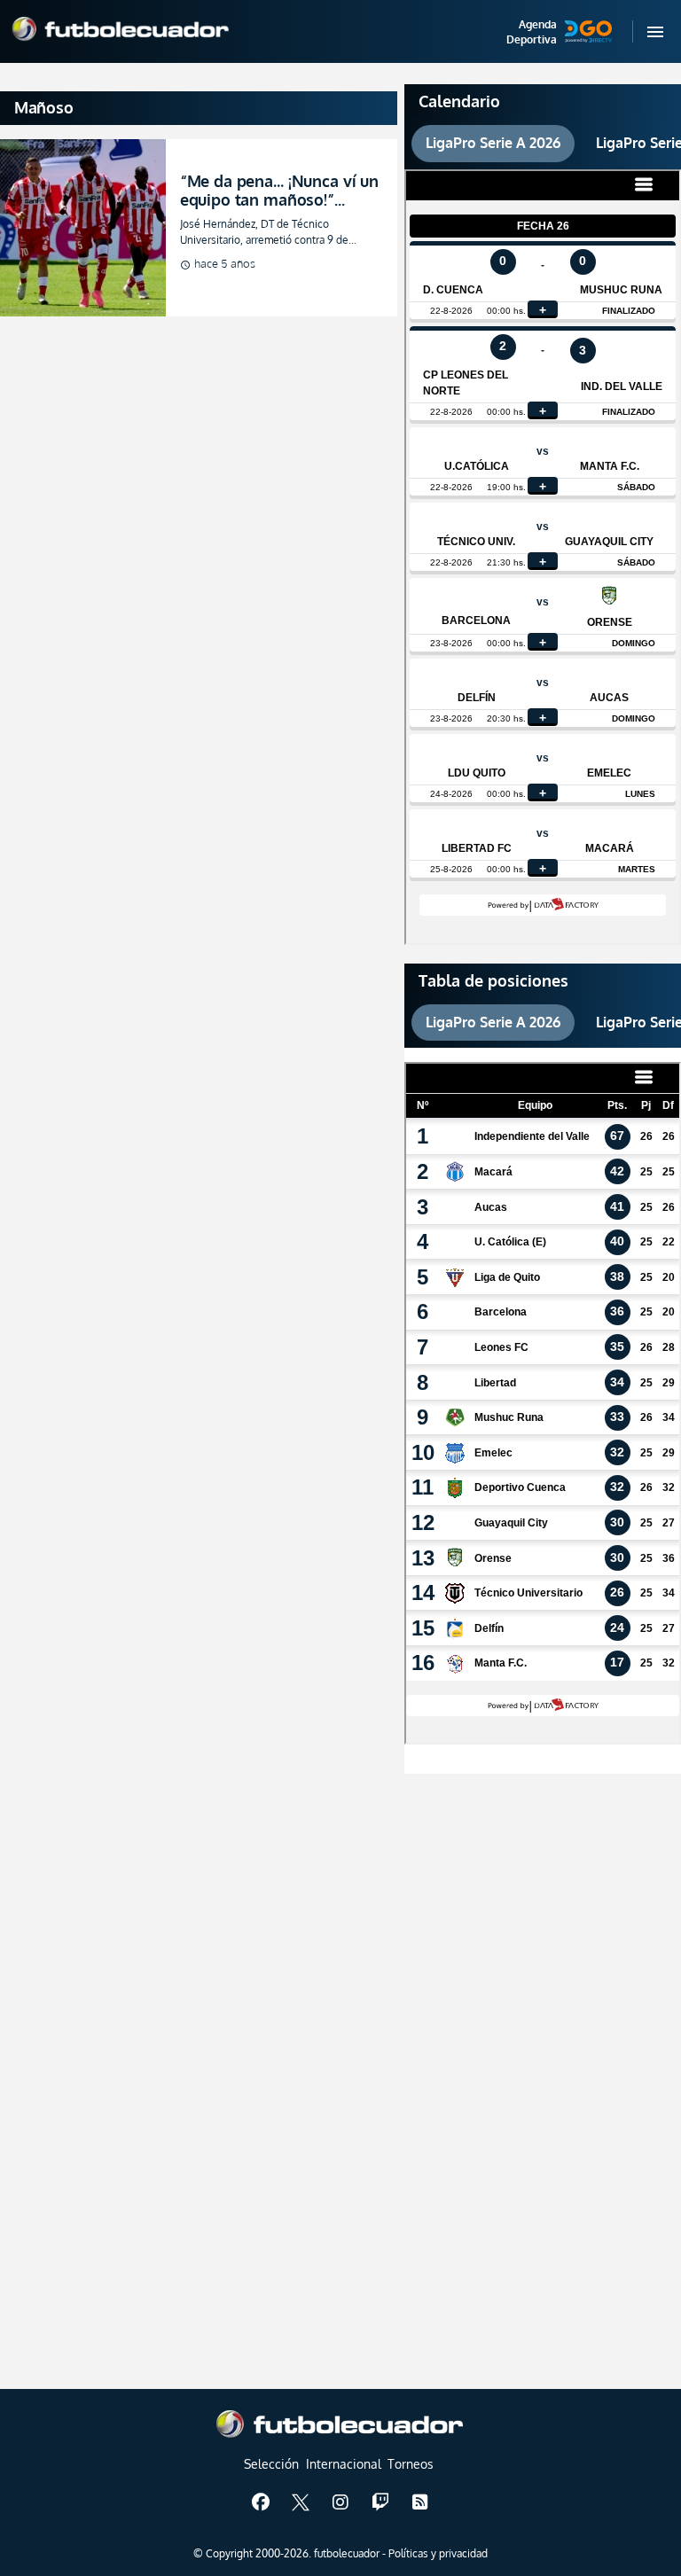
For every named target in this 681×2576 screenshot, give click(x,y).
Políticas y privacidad (438, 2553)
